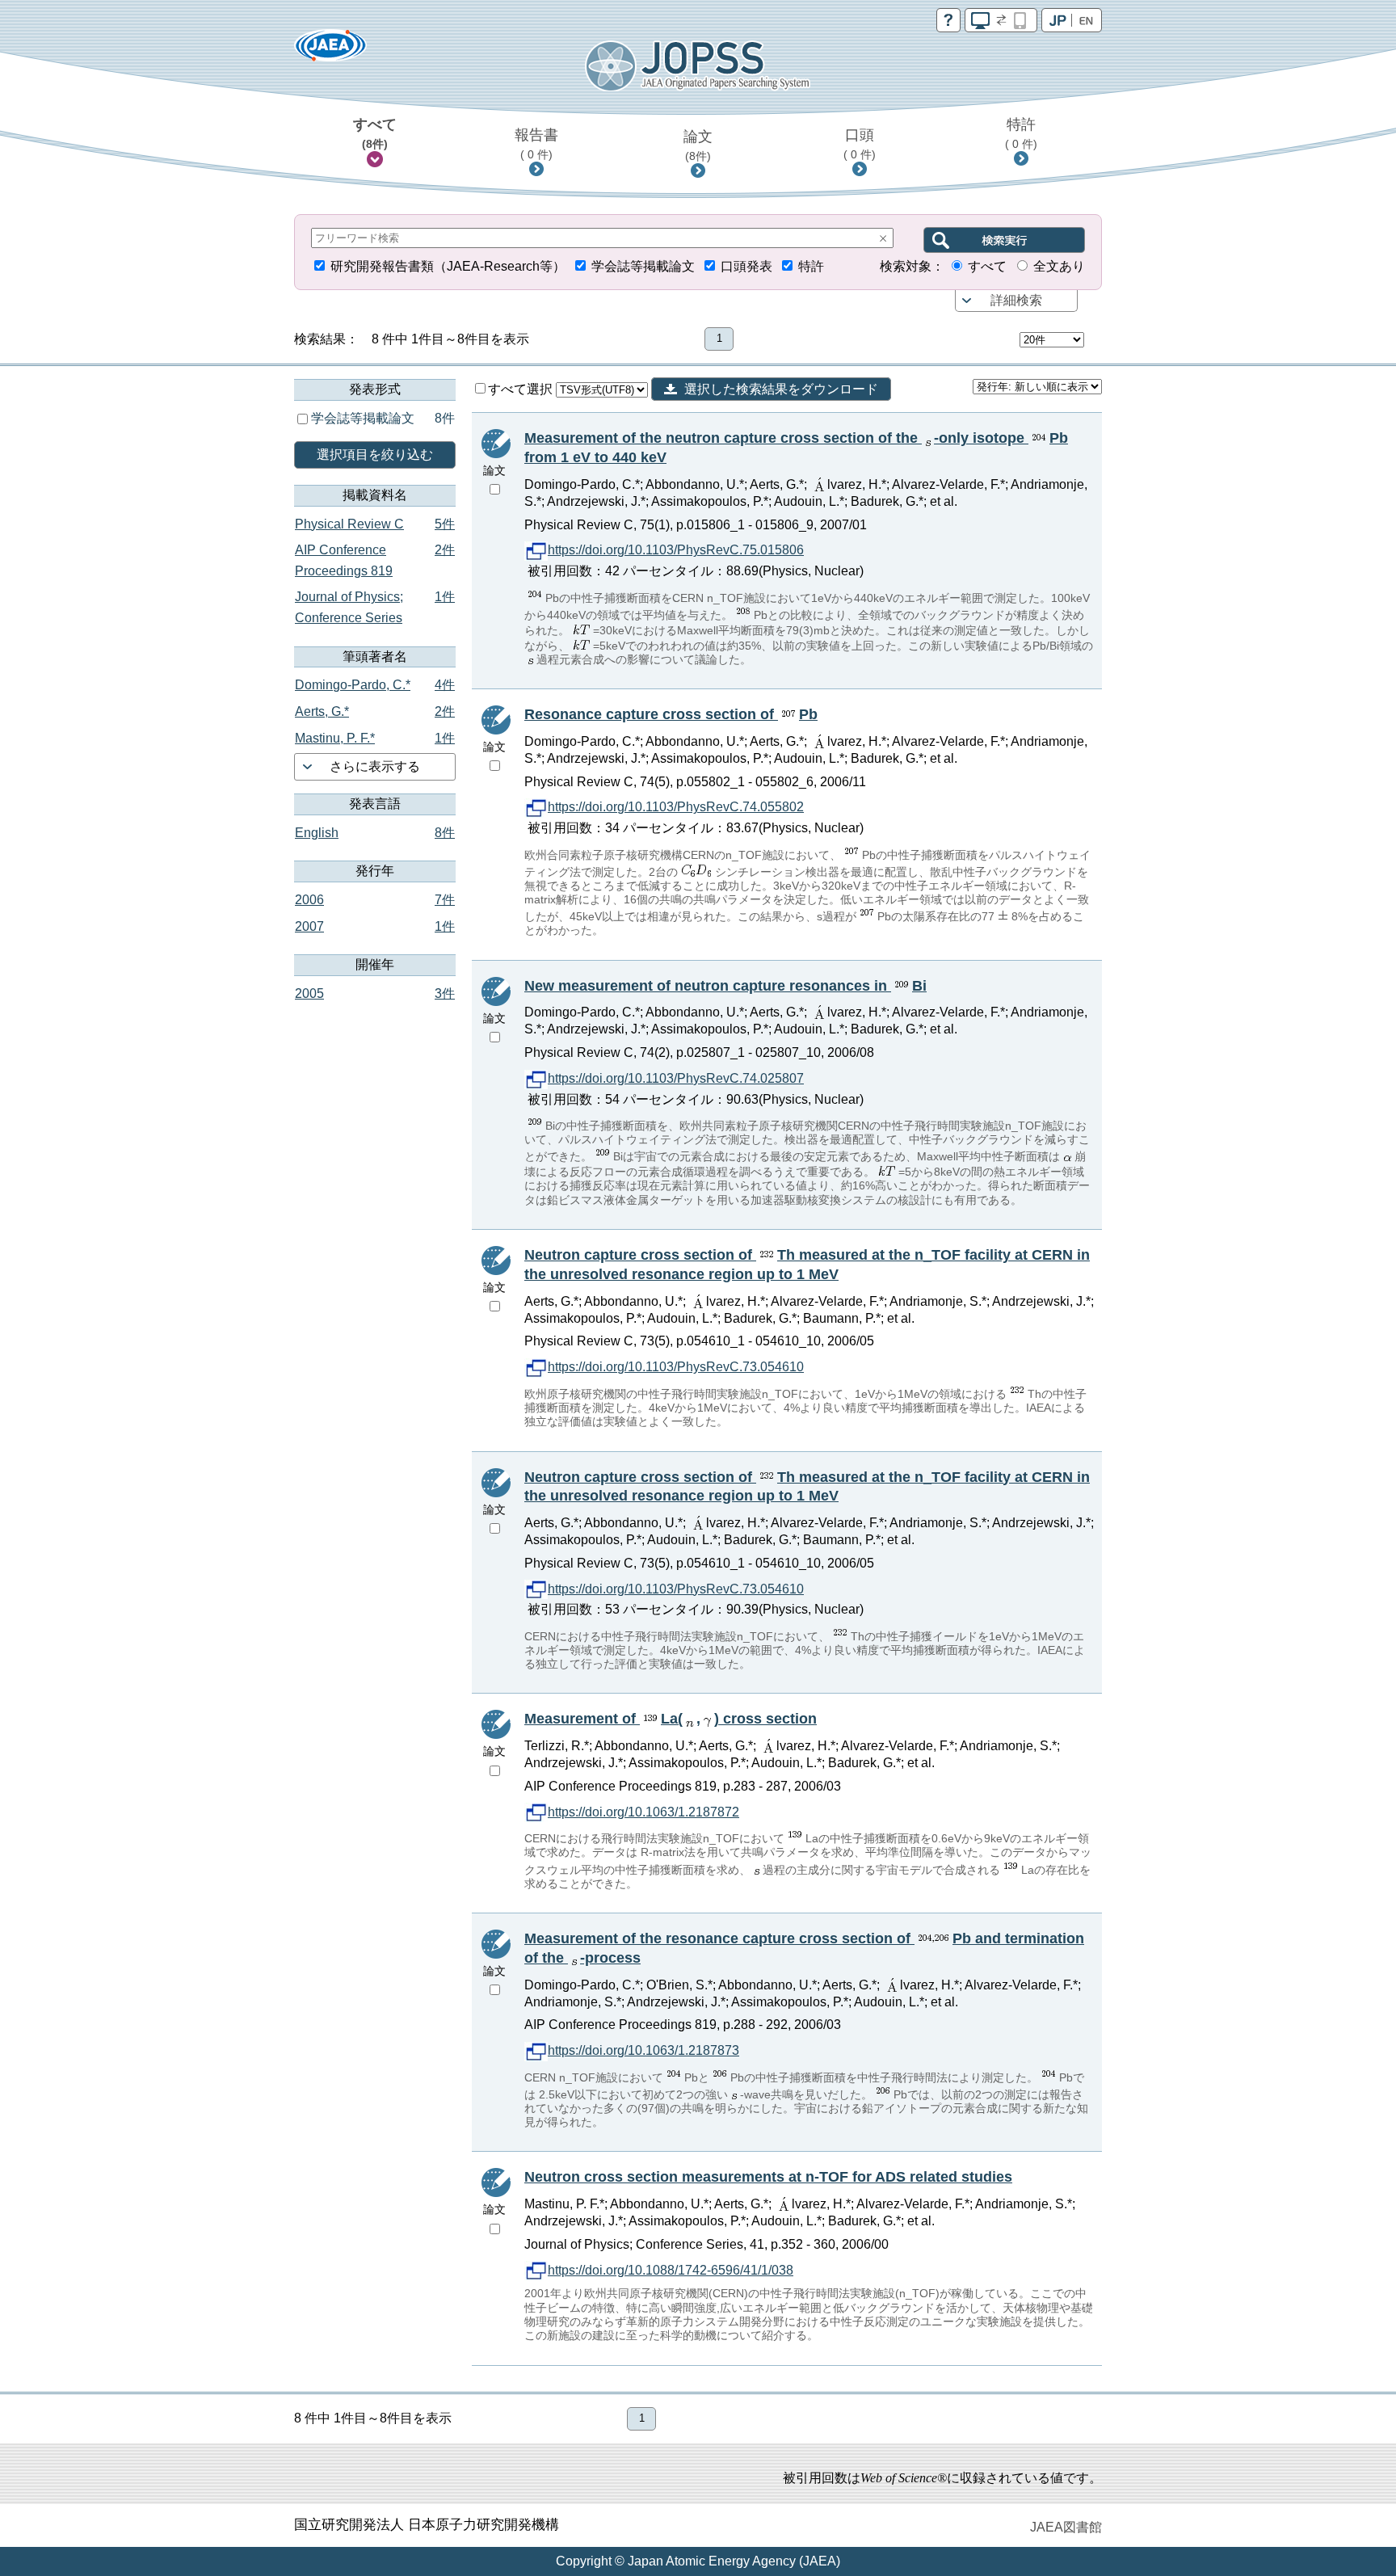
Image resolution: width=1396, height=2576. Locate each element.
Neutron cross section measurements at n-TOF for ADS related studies (768, 2177)
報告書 (536, 144)
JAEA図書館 (1066, 2527)
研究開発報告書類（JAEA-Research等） (448, 266)
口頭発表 (746, 266)
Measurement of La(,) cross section (671, 1719)
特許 (1021, 133)
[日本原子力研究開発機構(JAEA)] (330, 51)
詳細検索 (1016, 300)
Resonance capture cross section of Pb (671, 714)
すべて (375, 133)
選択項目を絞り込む (375, 455)
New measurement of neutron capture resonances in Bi (725, 986)
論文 (698, 145)
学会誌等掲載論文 (643, 266)
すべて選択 (522, 389)
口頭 (860, 144)
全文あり (1059, 266)
